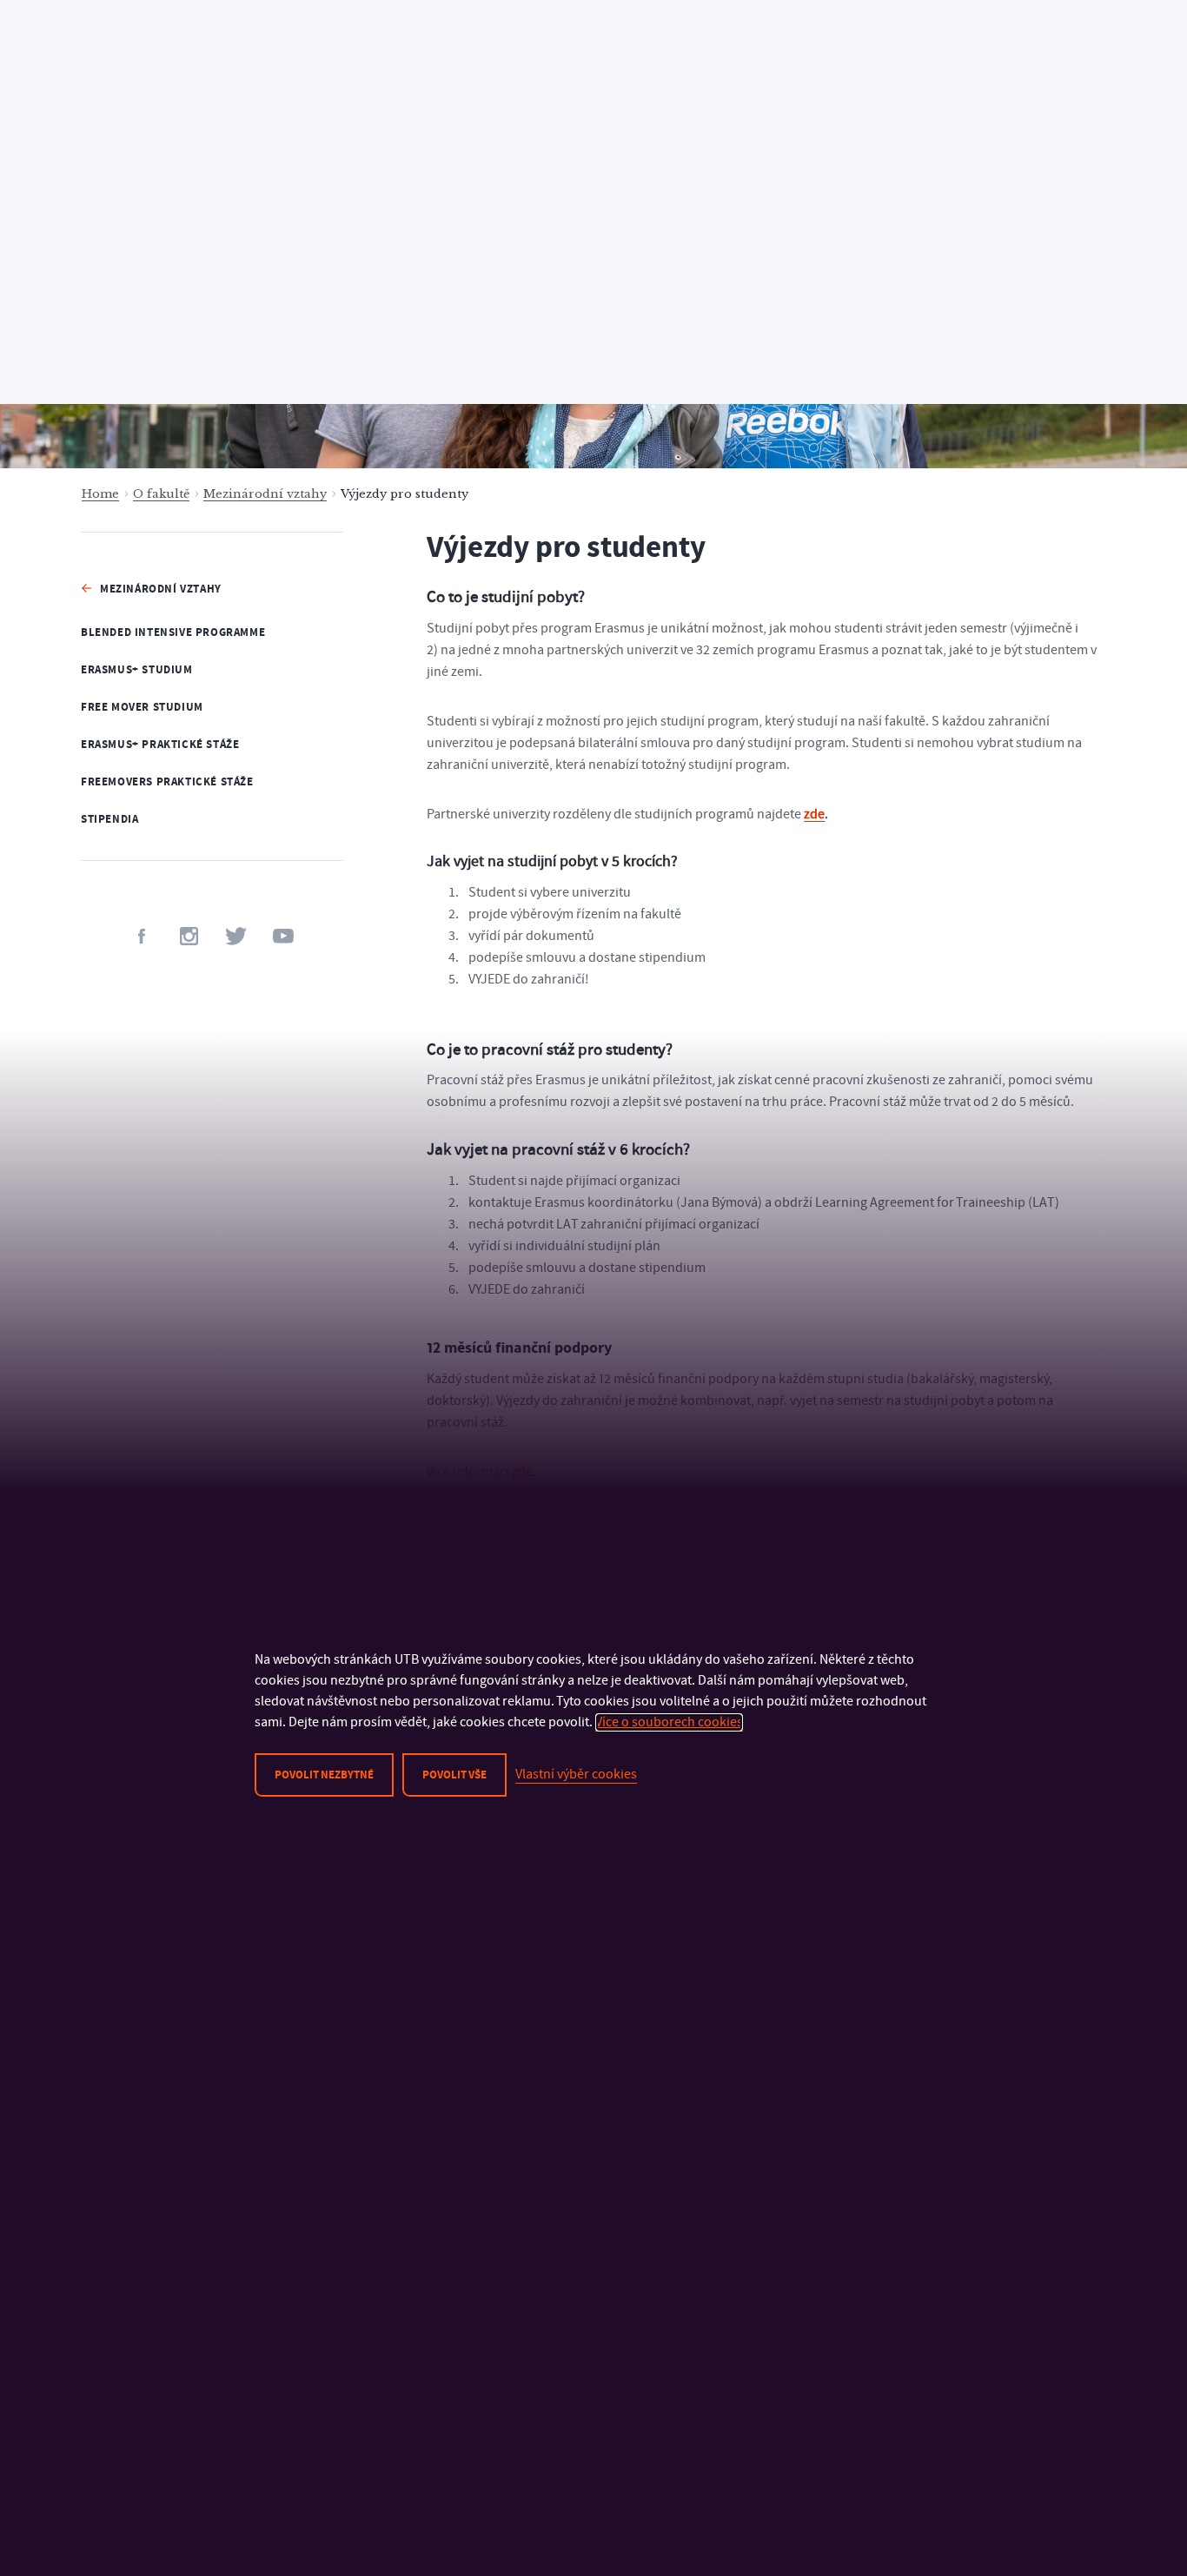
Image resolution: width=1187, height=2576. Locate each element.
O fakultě (161, 494)
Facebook (142, 936)
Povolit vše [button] (454, 1775)
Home (100, 494)
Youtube (283, 936)
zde (814, 814)
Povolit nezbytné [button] (324, 1775)
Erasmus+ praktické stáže (160, 745)
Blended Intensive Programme (173, 632)
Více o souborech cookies (669, 1722)
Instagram (189, 936)
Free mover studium (142, 707)
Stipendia (109, 819)
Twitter (236, 936)
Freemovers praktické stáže (167, 782)
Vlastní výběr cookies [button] (576, 1774)
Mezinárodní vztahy (265, 494)
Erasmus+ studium (137, 670)
